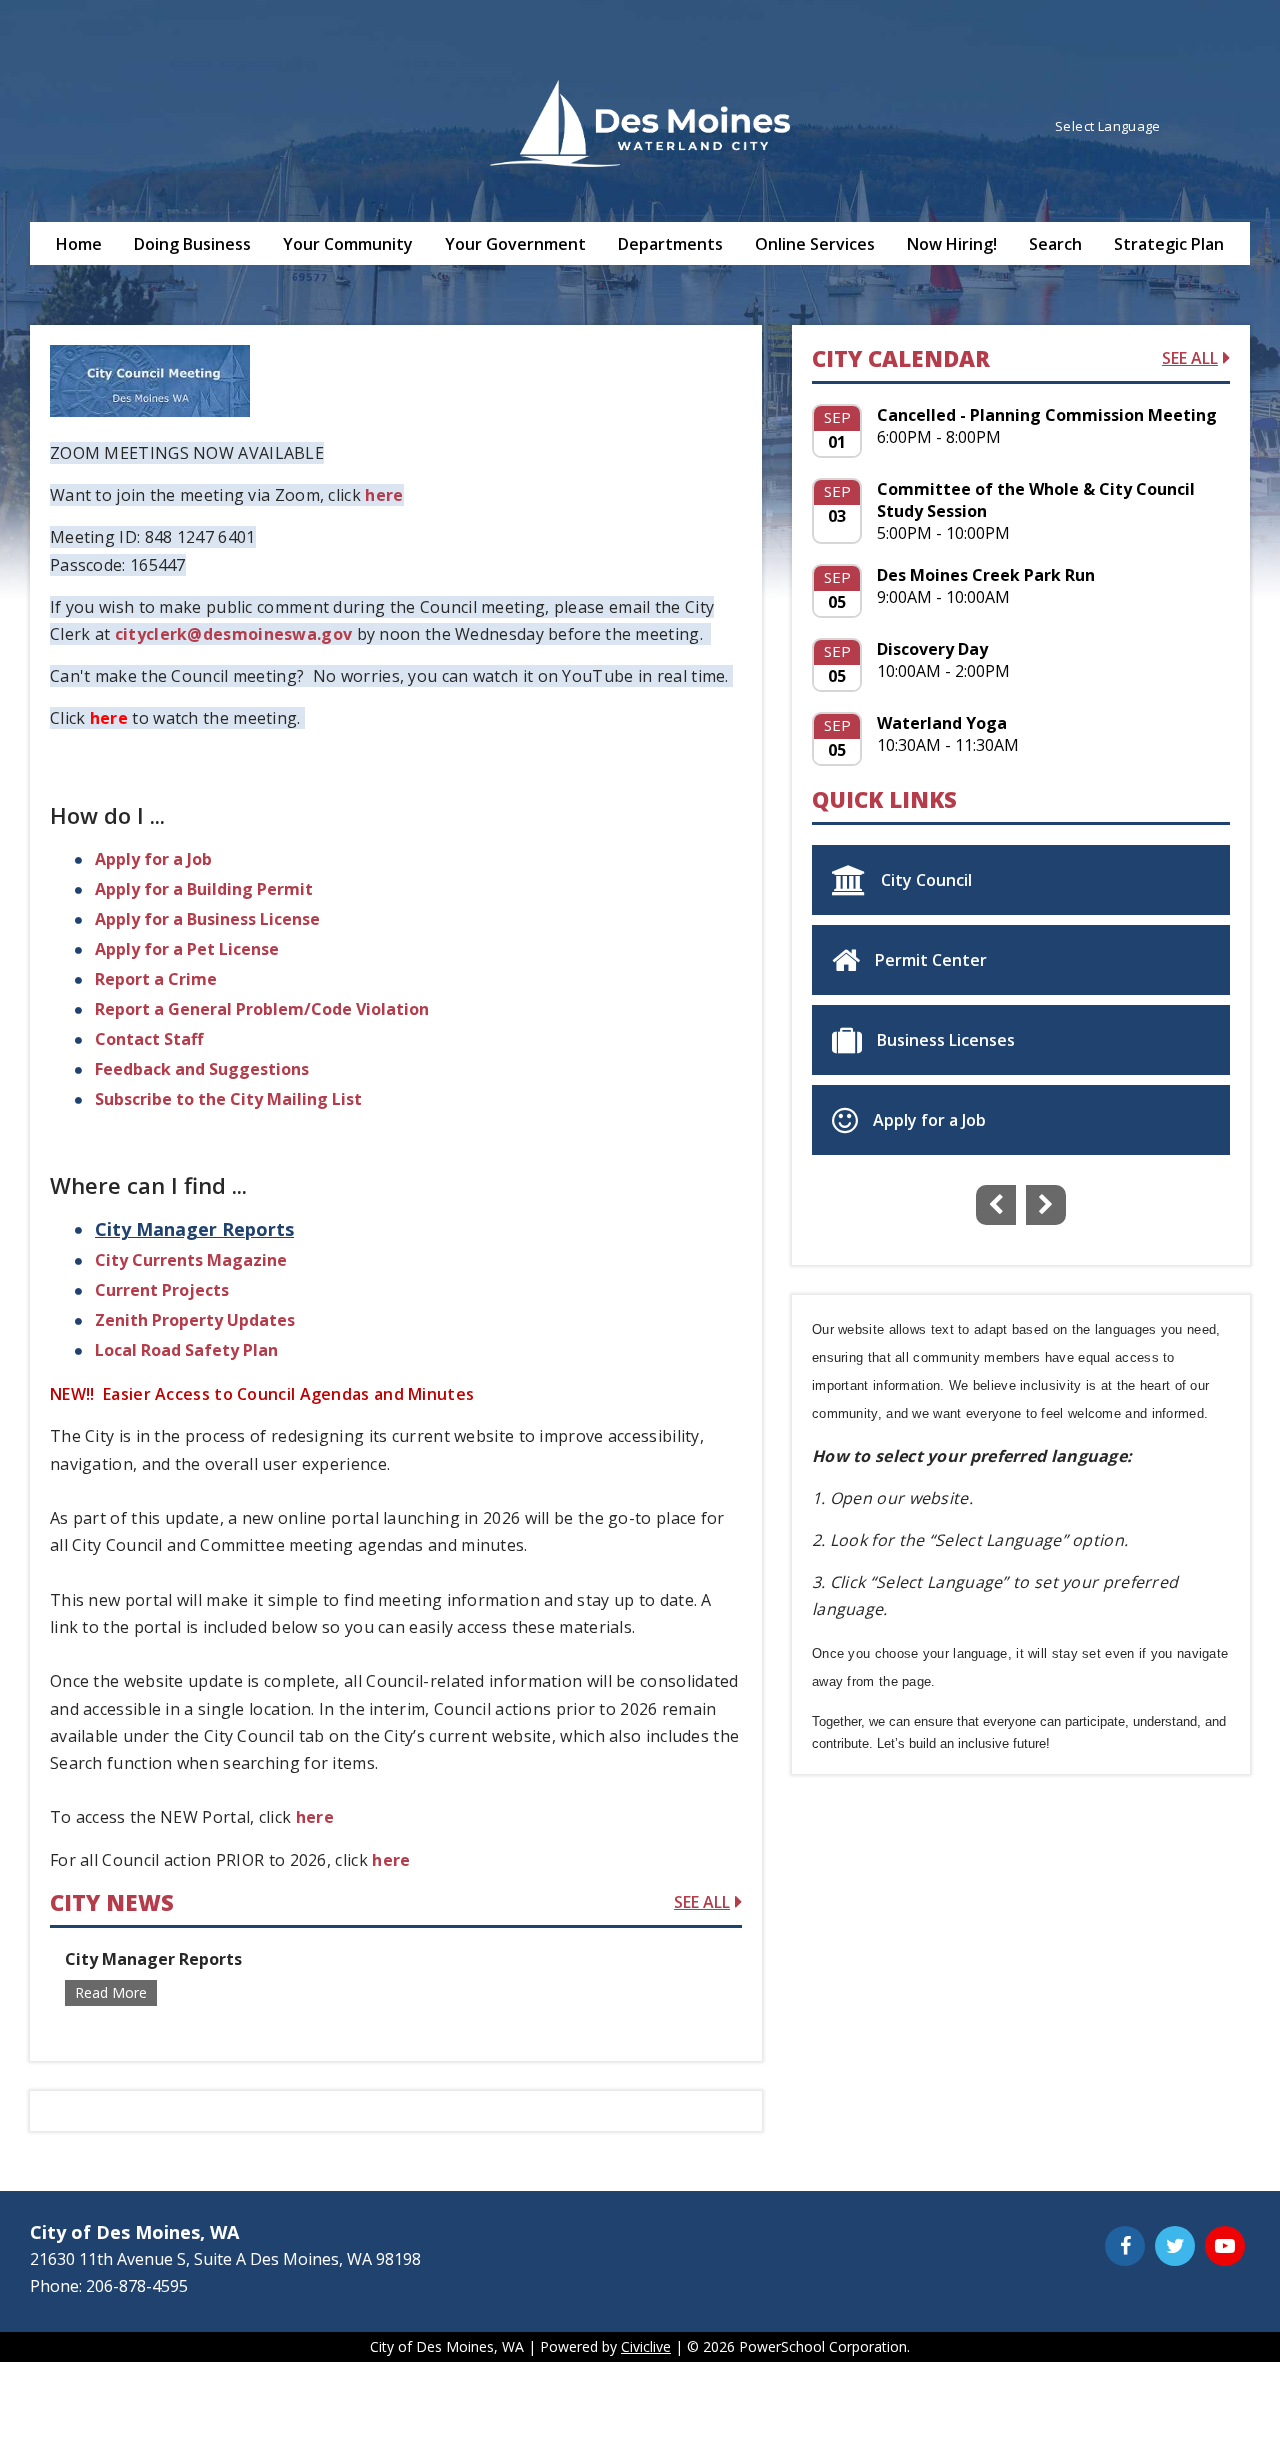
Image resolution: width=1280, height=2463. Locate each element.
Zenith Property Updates (195, 1320)
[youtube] (130, 718)
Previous (996, 1205)
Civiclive (646, 2346)
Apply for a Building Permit (204, 889)
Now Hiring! (952, 244)
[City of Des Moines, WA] (640, 126)
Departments (670, 244)
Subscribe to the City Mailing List (228, 1099)
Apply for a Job (153, 859)
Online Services (815, 244)
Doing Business (192, 244)
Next (1046, 1205)
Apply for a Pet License (187, 949)
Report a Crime (156, 979)
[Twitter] (1175, 2246)
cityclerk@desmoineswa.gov (234, 634)
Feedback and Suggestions (202, 1069)
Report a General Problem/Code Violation (262, 1009)
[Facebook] (1125, 2246)
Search (1055, 244)
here (384, 495)
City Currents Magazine (193, 1260)
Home (79, 244)
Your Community (348, 244)
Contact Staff (149, 1039)
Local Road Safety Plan (186, 1350)
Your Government (515, 244)
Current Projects (162, 1290)
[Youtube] (1225, 2246)
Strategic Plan (1169, 244)
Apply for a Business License (207, 919)
